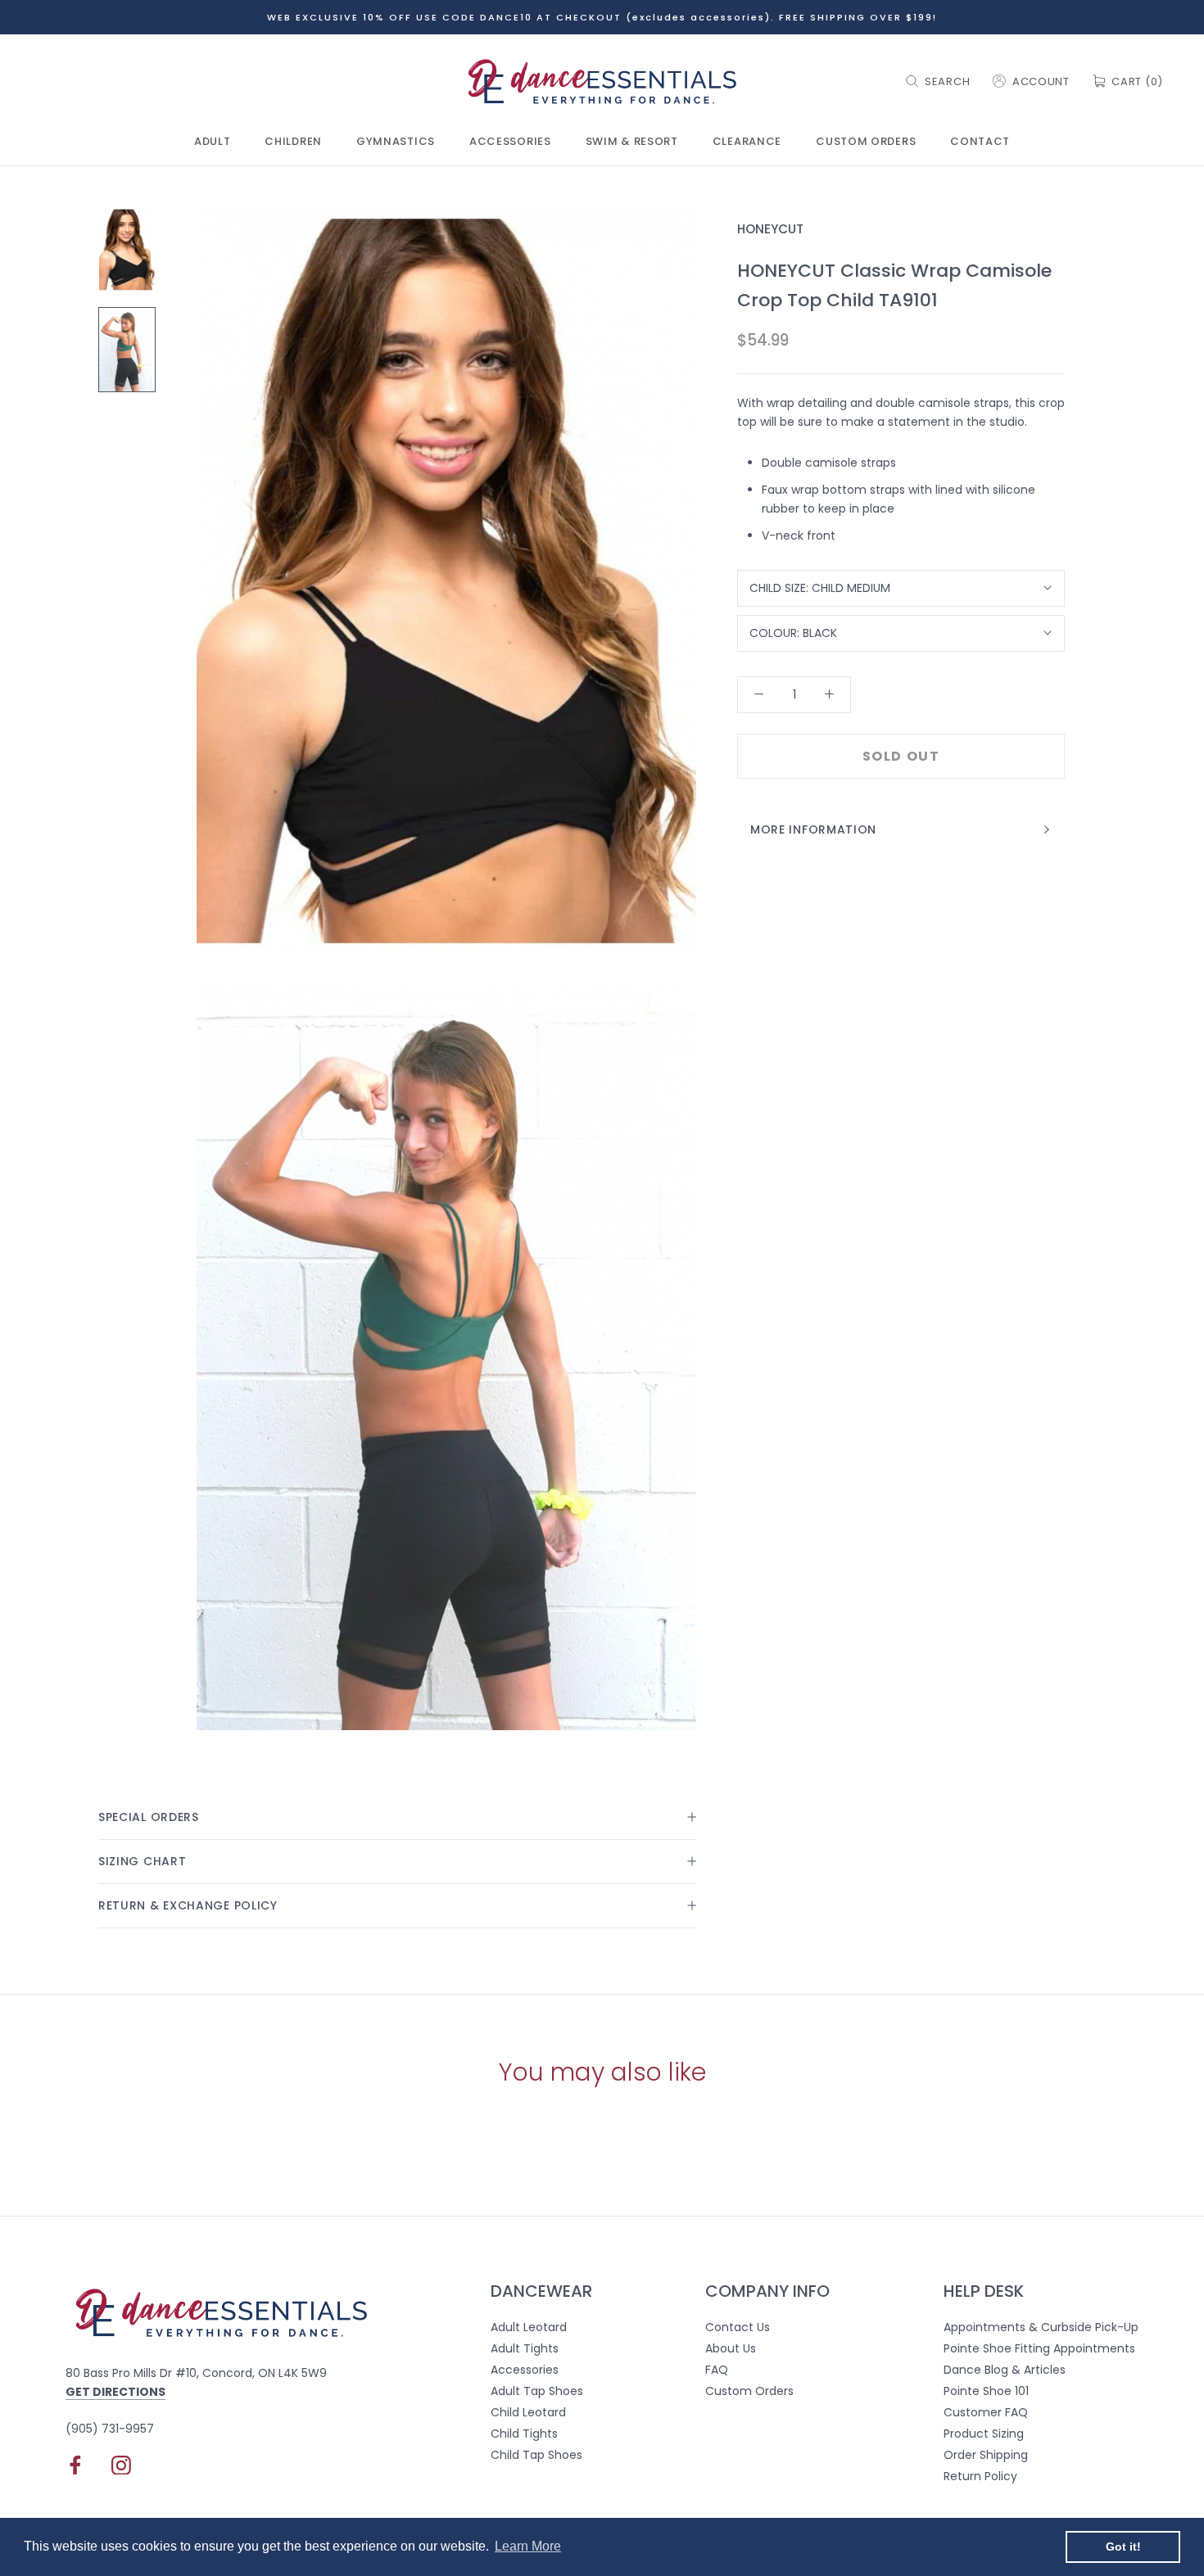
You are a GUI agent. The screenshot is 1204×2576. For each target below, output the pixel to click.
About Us (731, 2348)
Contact (980, 142)
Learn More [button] (528, 2546)
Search (947, 81)
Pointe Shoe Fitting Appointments (1039, 2348)
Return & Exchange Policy (188, 1905)
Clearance (747, 142)
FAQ (717, 2370)
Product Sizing (984, 2434)
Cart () (1137, 81)
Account (1041, 81)
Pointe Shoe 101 (986, 2391)
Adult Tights (525, 2348)
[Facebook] (75, 2465)
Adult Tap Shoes (537, 2391)
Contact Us (738, 2327)
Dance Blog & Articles (1005, 2370)
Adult (213, 142)
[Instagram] (121, 2465)
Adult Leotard (529, 2327)
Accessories (510, 142)
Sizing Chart (142, 1861)
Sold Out (901, 756)
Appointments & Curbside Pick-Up (1041, 2327)
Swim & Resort (632, 142)
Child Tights (524, 2434)
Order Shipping (986, 2455)
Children (293, 142)
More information (813, 829)
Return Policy (980, 2476)
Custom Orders (866, 142)
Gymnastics (396, 142)
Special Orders (149, 1817)
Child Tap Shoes (536, 2455)
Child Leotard (528, 2412)
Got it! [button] (1123, 2547)
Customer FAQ (986, 2412)
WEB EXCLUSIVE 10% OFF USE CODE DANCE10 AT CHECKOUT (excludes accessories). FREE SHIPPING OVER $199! (602, 17)
